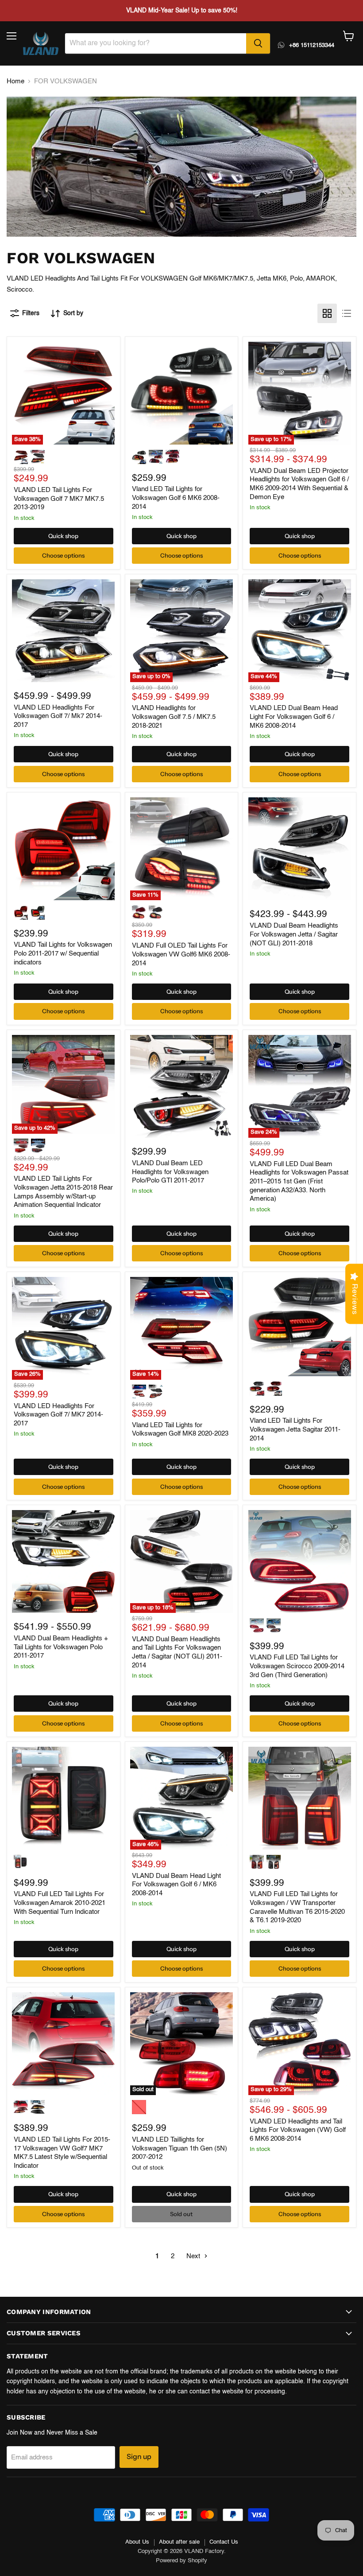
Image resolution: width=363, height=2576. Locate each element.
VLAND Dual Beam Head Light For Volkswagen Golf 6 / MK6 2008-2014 (176, 1885)
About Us (137, 2542)
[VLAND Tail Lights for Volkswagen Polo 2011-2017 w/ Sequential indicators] (63, 849)
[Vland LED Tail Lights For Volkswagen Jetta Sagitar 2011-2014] (300, 1327)
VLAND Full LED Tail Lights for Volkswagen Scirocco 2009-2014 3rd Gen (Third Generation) (297, 1666)
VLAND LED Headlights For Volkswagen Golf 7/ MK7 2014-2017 (58, 1415)
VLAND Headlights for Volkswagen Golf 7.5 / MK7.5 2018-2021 (174, 717)
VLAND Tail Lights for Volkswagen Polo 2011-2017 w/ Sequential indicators (63, 953)
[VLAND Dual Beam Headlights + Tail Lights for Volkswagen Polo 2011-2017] (63, 1561)
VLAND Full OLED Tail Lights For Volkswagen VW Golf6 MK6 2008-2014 (181, 954)
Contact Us (224, 2542)
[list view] (347, 313)
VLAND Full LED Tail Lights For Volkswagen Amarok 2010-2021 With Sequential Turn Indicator (60, 1903)
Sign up (139, 2457)
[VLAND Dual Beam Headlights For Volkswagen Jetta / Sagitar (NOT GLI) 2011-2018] (300, 849)
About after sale (179, 2542)
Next (194, 2256)
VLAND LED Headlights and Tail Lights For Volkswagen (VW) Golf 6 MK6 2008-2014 (298, 2130)
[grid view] (327, 313)
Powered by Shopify (181, 2561)
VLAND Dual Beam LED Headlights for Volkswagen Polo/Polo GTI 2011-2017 (170, 1172)
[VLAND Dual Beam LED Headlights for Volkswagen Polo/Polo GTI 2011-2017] (181, 1086)
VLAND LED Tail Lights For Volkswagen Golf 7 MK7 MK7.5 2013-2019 (59, 499)
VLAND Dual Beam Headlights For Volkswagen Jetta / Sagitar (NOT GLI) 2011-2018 (294, 934)
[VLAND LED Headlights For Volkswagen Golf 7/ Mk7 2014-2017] (63, 631)
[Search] (258, 43)
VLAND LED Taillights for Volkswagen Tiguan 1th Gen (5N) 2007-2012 (180, 2148)
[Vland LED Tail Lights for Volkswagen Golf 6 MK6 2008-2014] (181, 393)
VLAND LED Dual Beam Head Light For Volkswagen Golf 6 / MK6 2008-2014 (294, 717)
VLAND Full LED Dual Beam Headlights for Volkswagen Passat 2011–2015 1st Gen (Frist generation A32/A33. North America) (299, 1182)
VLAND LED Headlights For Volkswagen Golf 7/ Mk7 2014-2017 (58, 716)
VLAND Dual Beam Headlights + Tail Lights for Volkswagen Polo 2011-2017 (61, 1647)
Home (15, 81)
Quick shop (63, 536)
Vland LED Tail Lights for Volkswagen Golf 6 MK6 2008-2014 (176, 498)
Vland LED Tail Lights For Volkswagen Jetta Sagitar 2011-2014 (295, 1429)
